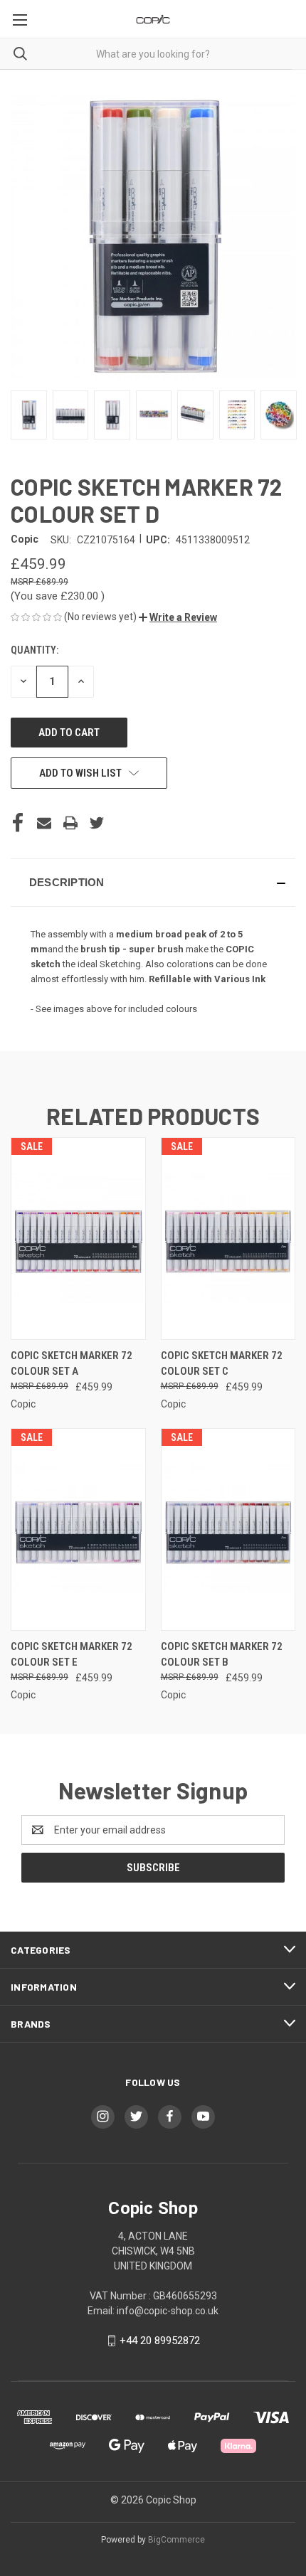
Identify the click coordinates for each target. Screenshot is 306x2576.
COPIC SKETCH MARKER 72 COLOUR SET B (222, 1655)
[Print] (70, 823)
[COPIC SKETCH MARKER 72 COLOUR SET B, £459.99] (228, 1529)
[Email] (44, 823)
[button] (178, 617)
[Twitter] (97, 823)
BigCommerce (176, 2540)
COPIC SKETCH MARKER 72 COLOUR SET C (222, 1364)
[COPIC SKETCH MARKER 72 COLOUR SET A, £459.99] (78, 1239)
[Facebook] (18, 823)
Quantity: (35, 650)
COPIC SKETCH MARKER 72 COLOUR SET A (72, 1364)
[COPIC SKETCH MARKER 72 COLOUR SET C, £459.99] (228, 1239)
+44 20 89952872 (160, 2341)
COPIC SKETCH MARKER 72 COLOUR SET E (72, 1655)
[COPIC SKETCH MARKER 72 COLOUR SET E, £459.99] (78, 1529)
